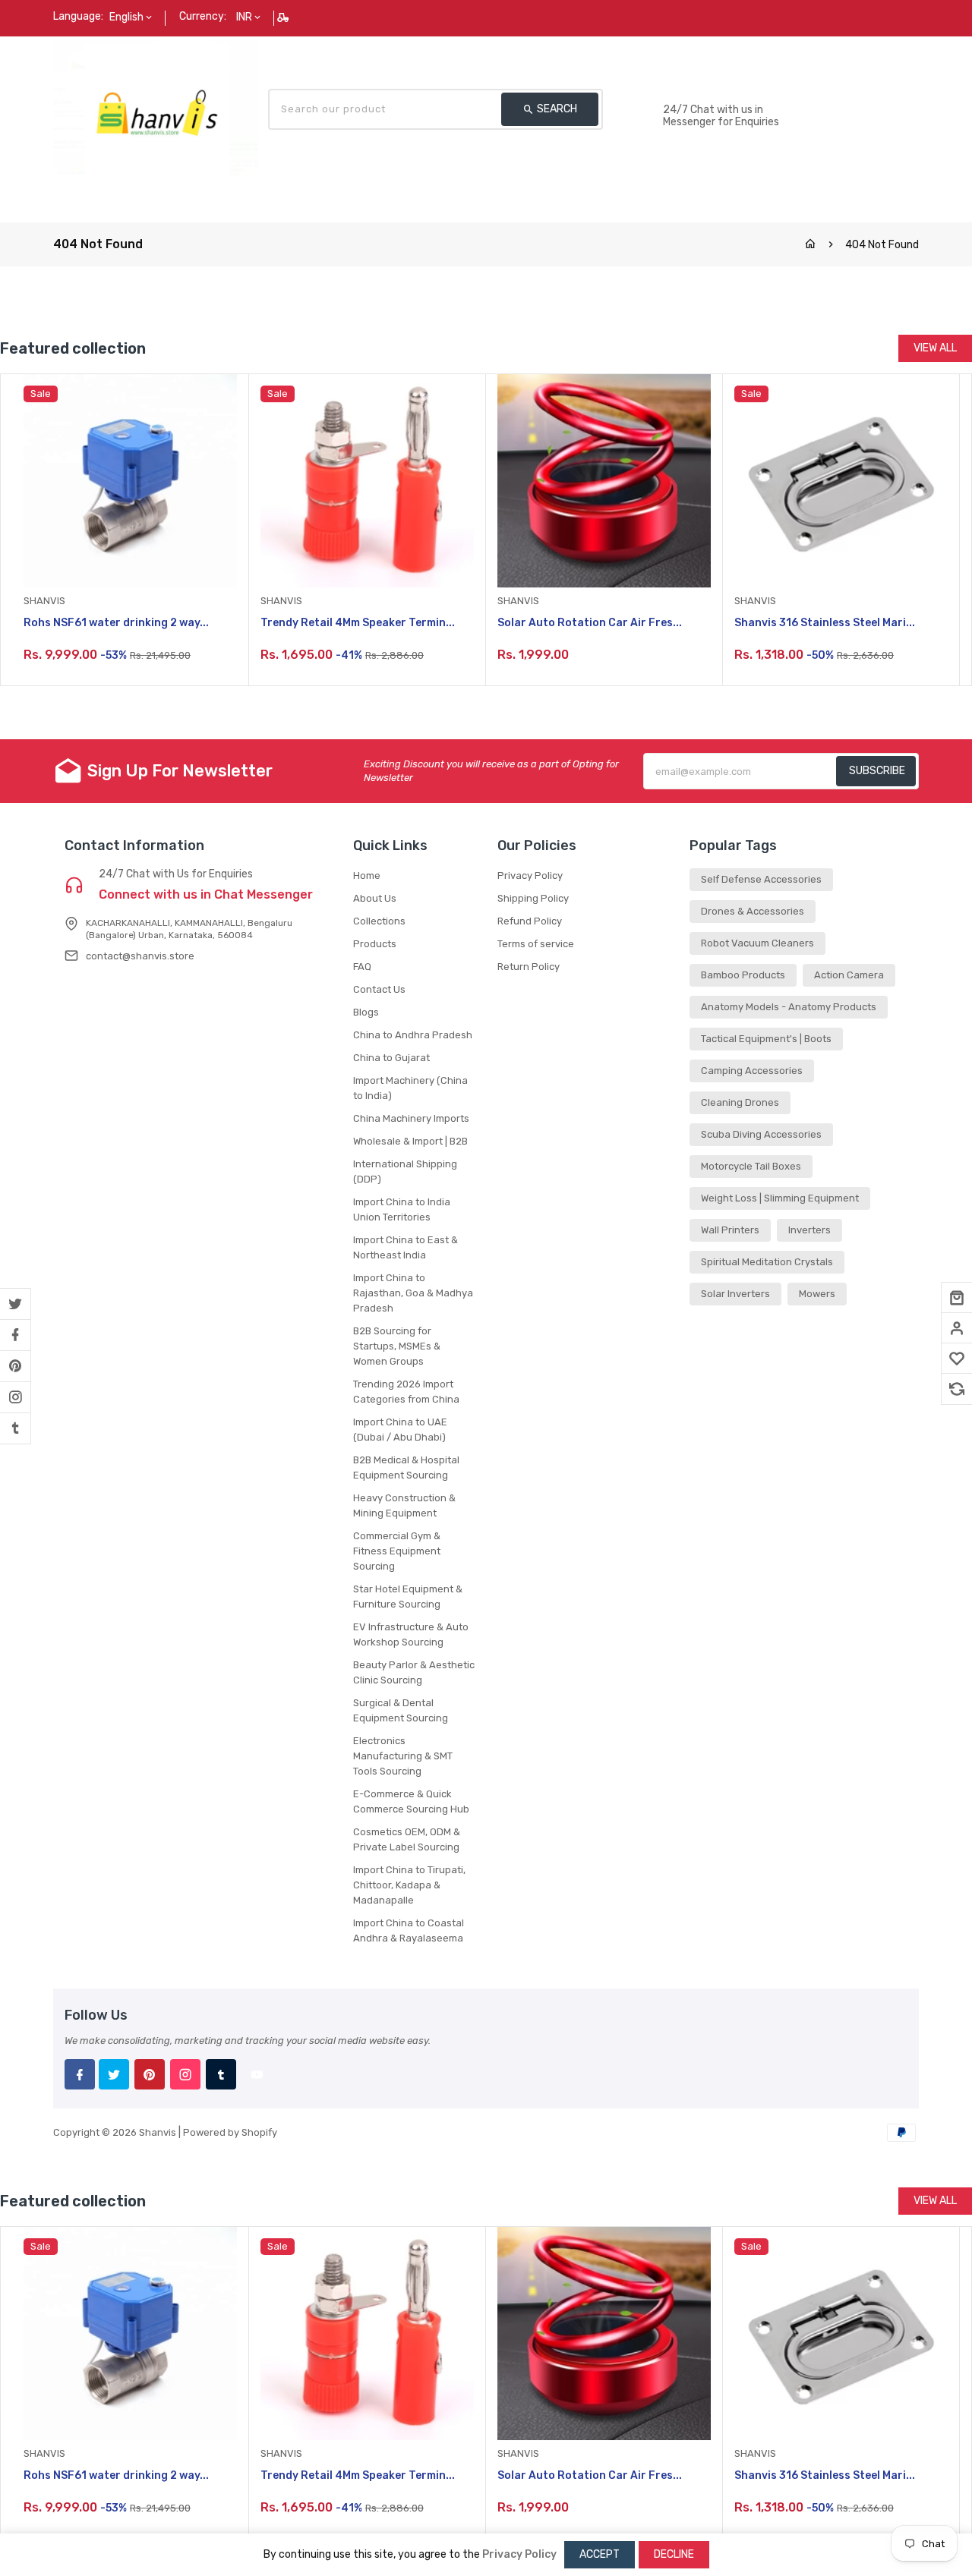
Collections (379, 921)
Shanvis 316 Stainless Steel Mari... (825, 623)
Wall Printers (730, 1230)
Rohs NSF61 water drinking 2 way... (116, 623)
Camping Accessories (752, 1071)
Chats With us (700, 94)
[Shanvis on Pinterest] (15, 1366)
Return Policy (529, 967)
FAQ (362, 967)
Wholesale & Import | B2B (410, 1141)
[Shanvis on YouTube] (257, 2074)
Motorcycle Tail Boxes (751, 1166)
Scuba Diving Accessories (761, 1134)
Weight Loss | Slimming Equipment (780, 1198)
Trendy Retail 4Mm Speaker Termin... (358, 623)
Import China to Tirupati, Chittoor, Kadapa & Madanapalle (409, 1885)
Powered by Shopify (230, 2132)
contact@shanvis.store (140, 956)
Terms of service (536, 944)
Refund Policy (530, 921)
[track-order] (284, 17)
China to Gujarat (391, 1058)
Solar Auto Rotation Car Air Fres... (590, 623)
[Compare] (957, 1389)
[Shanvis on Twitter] (15, 1304)
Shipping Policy (533, 898)
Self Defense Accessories (761, 879)
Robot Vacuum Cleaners (757, 943)
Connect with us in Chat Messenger (206, 895)
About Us (375, 898)
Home (367, 875)
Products (375, 944)
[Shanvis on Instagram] (15, 1397)
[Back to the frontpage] (810, 245)
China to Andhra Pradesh (413, 1035)
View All (935, 348)
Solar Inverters (735, 1294)
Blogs (366, 1012)
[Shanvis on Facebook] (15, 1335)
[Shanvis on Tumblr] (15, 1428)
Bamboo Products (743, 975)
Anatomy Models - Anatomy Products (789, 1007)
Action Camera (849, 975)
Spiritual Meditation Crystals (767, 1262)
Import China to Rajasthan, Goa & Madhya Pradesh (413, 1293)
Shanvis (158, 2132)
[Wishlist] (957, 1359)
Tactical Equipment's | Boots (766, 1039)
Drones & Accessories (753, 911)
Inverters (809, 1230)
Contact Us (379, 989)
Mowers (817, 1294)
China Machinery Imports (411, 1118)
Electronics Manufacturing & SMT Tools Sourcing (403, 1756)
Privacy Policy (530, 875)
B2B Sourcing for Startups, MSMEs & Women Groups (397, 1346)
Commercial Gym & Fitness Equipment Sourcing (397, 1551)
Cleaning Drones (740, 1102)
